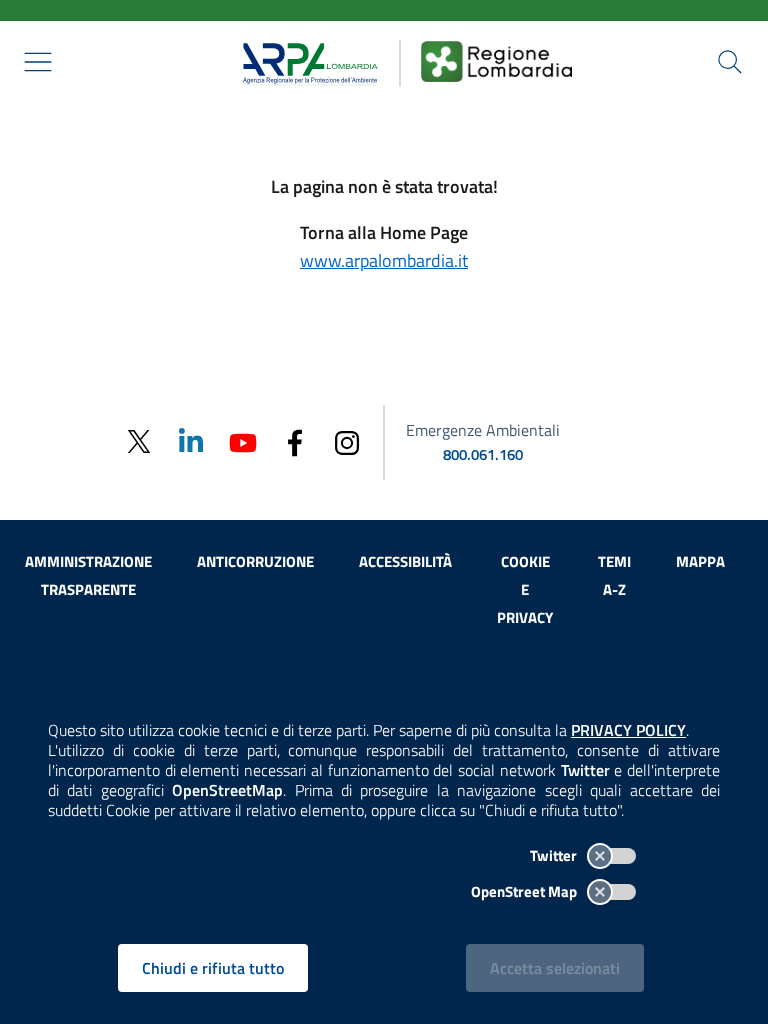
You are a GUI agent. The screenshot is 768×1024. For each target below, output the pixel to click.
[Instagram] (347, 440)
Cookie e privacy (525, 589)
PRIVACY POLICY (628, 730)
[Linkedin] (191, 440)
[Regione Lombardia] (497, 61)
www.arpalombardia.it (384, 260)
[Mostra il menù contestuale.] (38, 62)
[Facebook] (295, 440)
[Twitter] (139, 442)
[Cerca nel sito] (730, 62)
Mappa (700, 561)
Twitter (555, 855)
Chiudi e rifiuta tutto (213, 968)
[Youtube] (243, 440)
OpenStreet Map (525, 891)
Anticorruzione (255, 561)
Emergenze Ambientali (483, 430)
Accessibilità (405, 561)
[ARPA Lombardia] (303, 61)
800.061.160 (483, 454)
